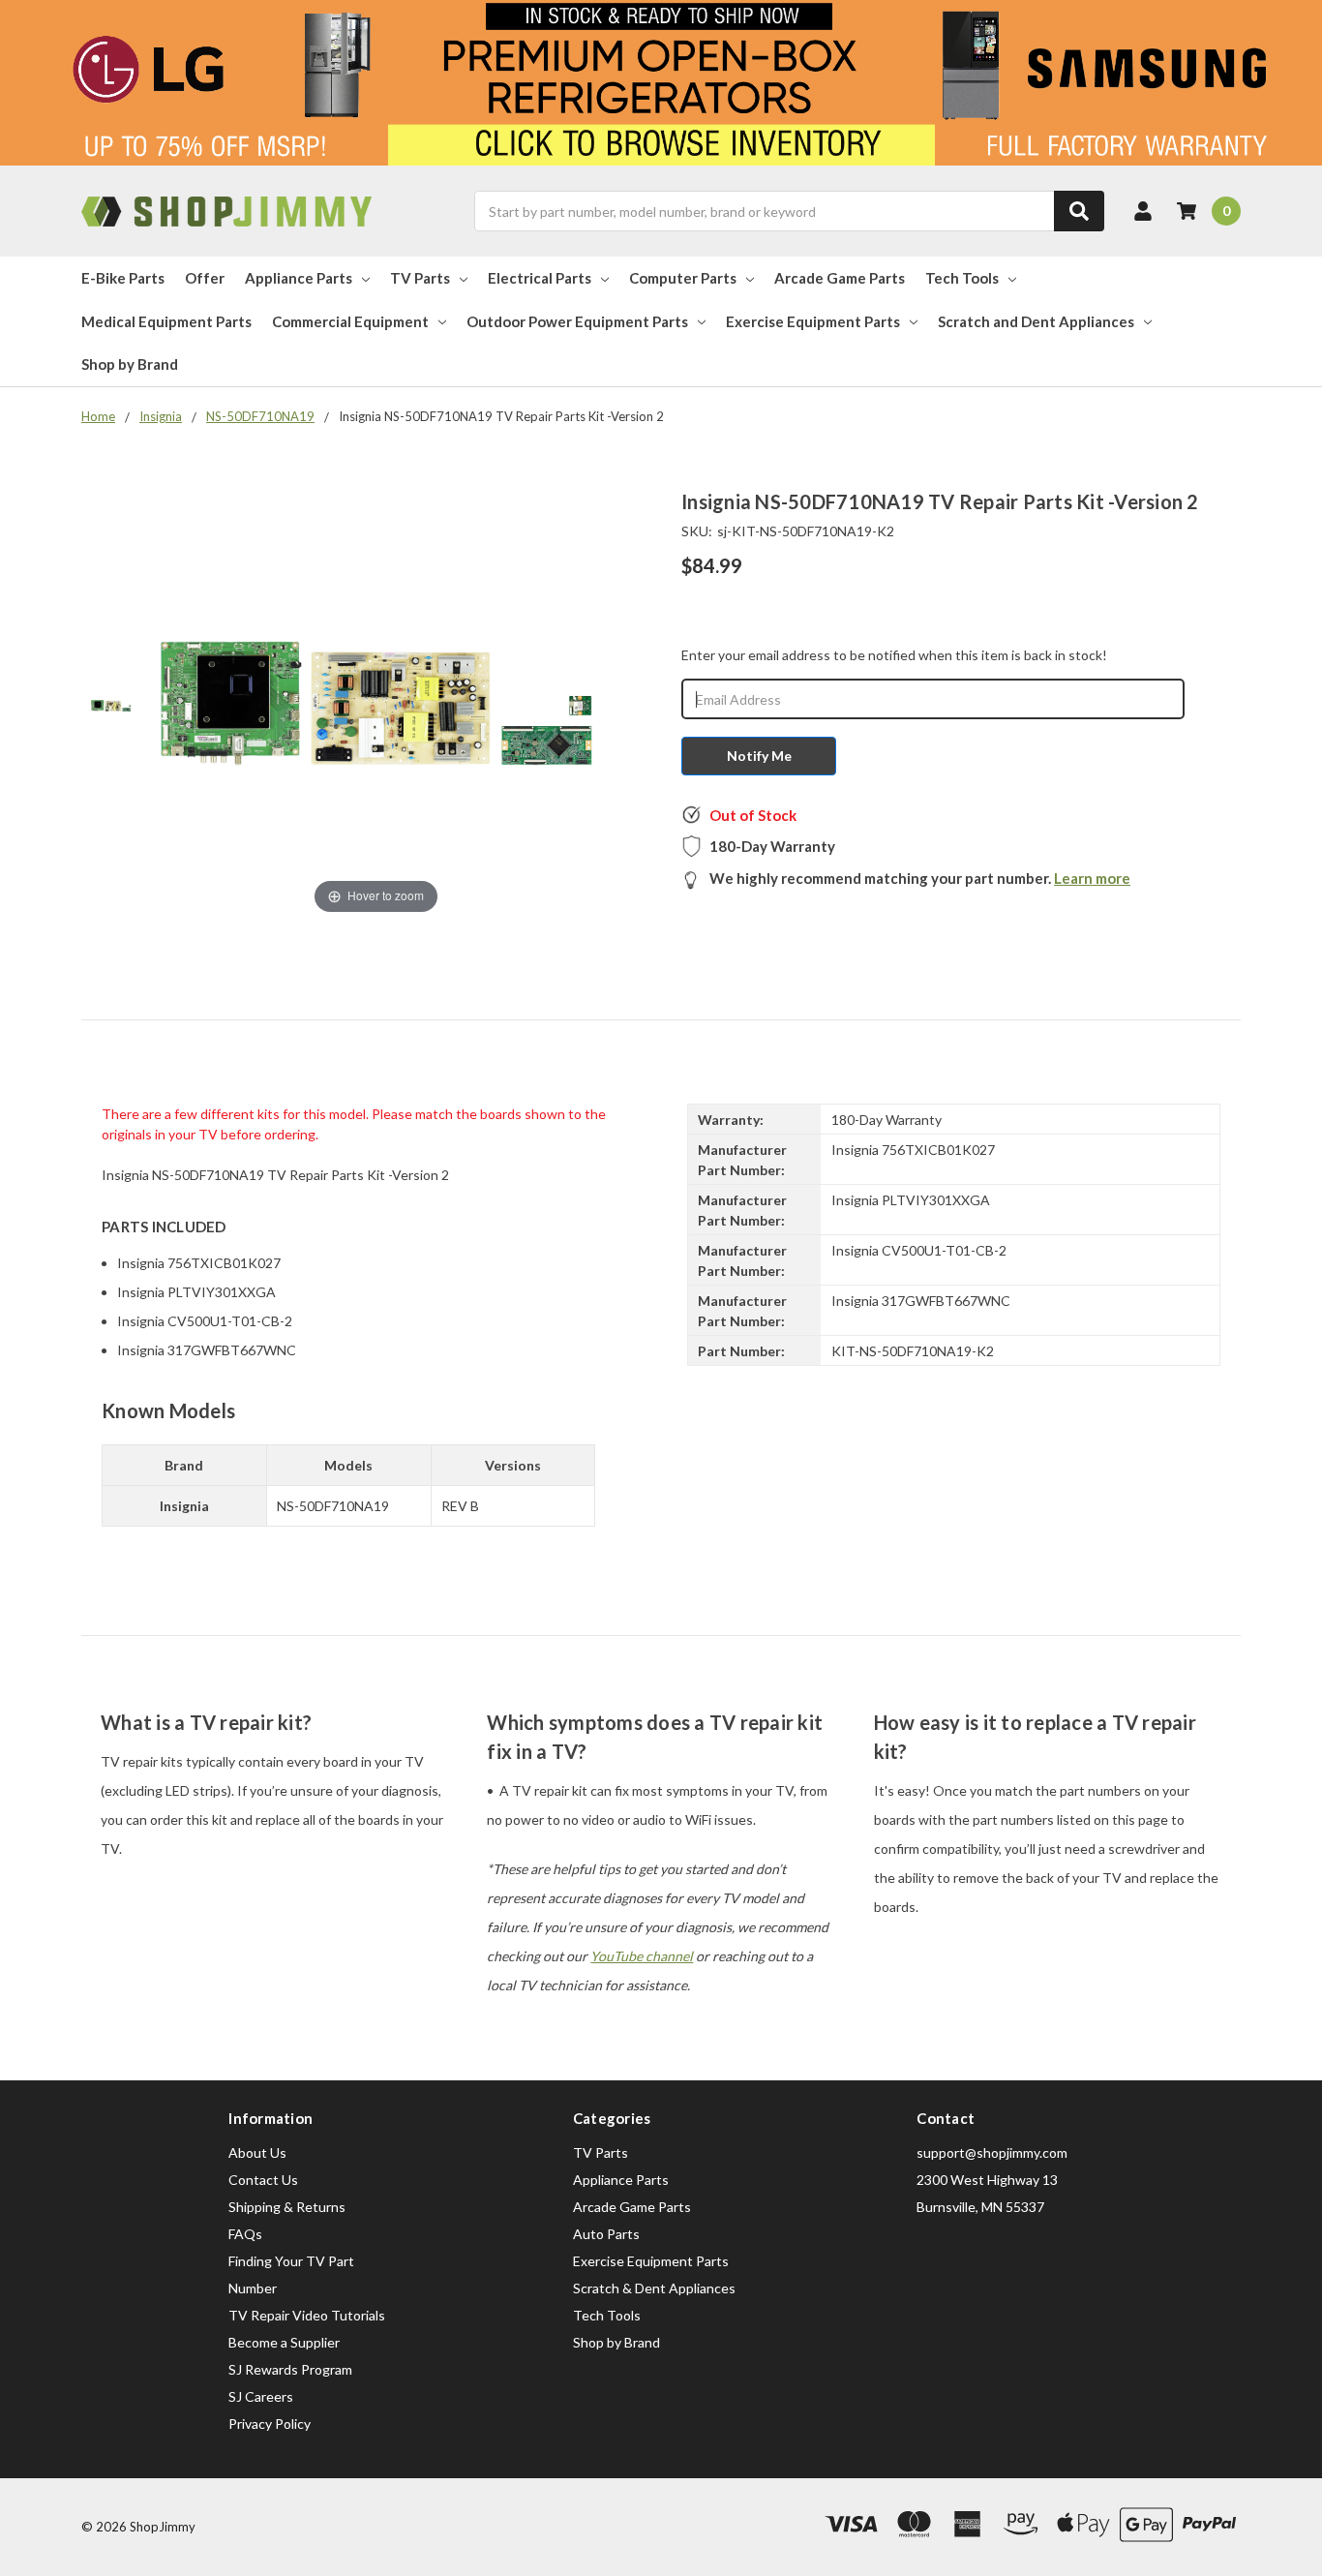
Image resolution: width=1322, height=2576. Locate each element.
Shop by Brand (130, 364)
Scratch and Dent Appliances (1036, 321)
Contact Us (263, 2180)
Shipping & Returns (287, 2207)
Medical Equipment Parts (166, 321)
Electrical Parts (540, 278)
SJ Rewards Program (290, 2369)
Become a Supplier (284, 2342)
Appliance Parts (299, 278)
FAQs (245, 2234)
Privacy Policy (270, 2424)
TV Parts (420, 278)
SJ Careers (261, 2396)
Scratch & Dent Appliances (654, 2288)
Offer (205, 278)
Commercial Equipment (350, 321)
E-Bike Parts (123, 278)
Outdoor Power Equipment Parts (577, 321)
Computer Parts (683, 278)
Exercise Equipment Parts (813, 321)
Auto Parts (606, 2234)
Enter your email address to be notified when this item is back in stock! (894, 655)
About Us (257, 2152)
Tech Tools (962, 278)
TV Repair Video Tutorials (307, 2315)
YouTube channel (642, 1956)
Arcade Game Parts (840, 278)
